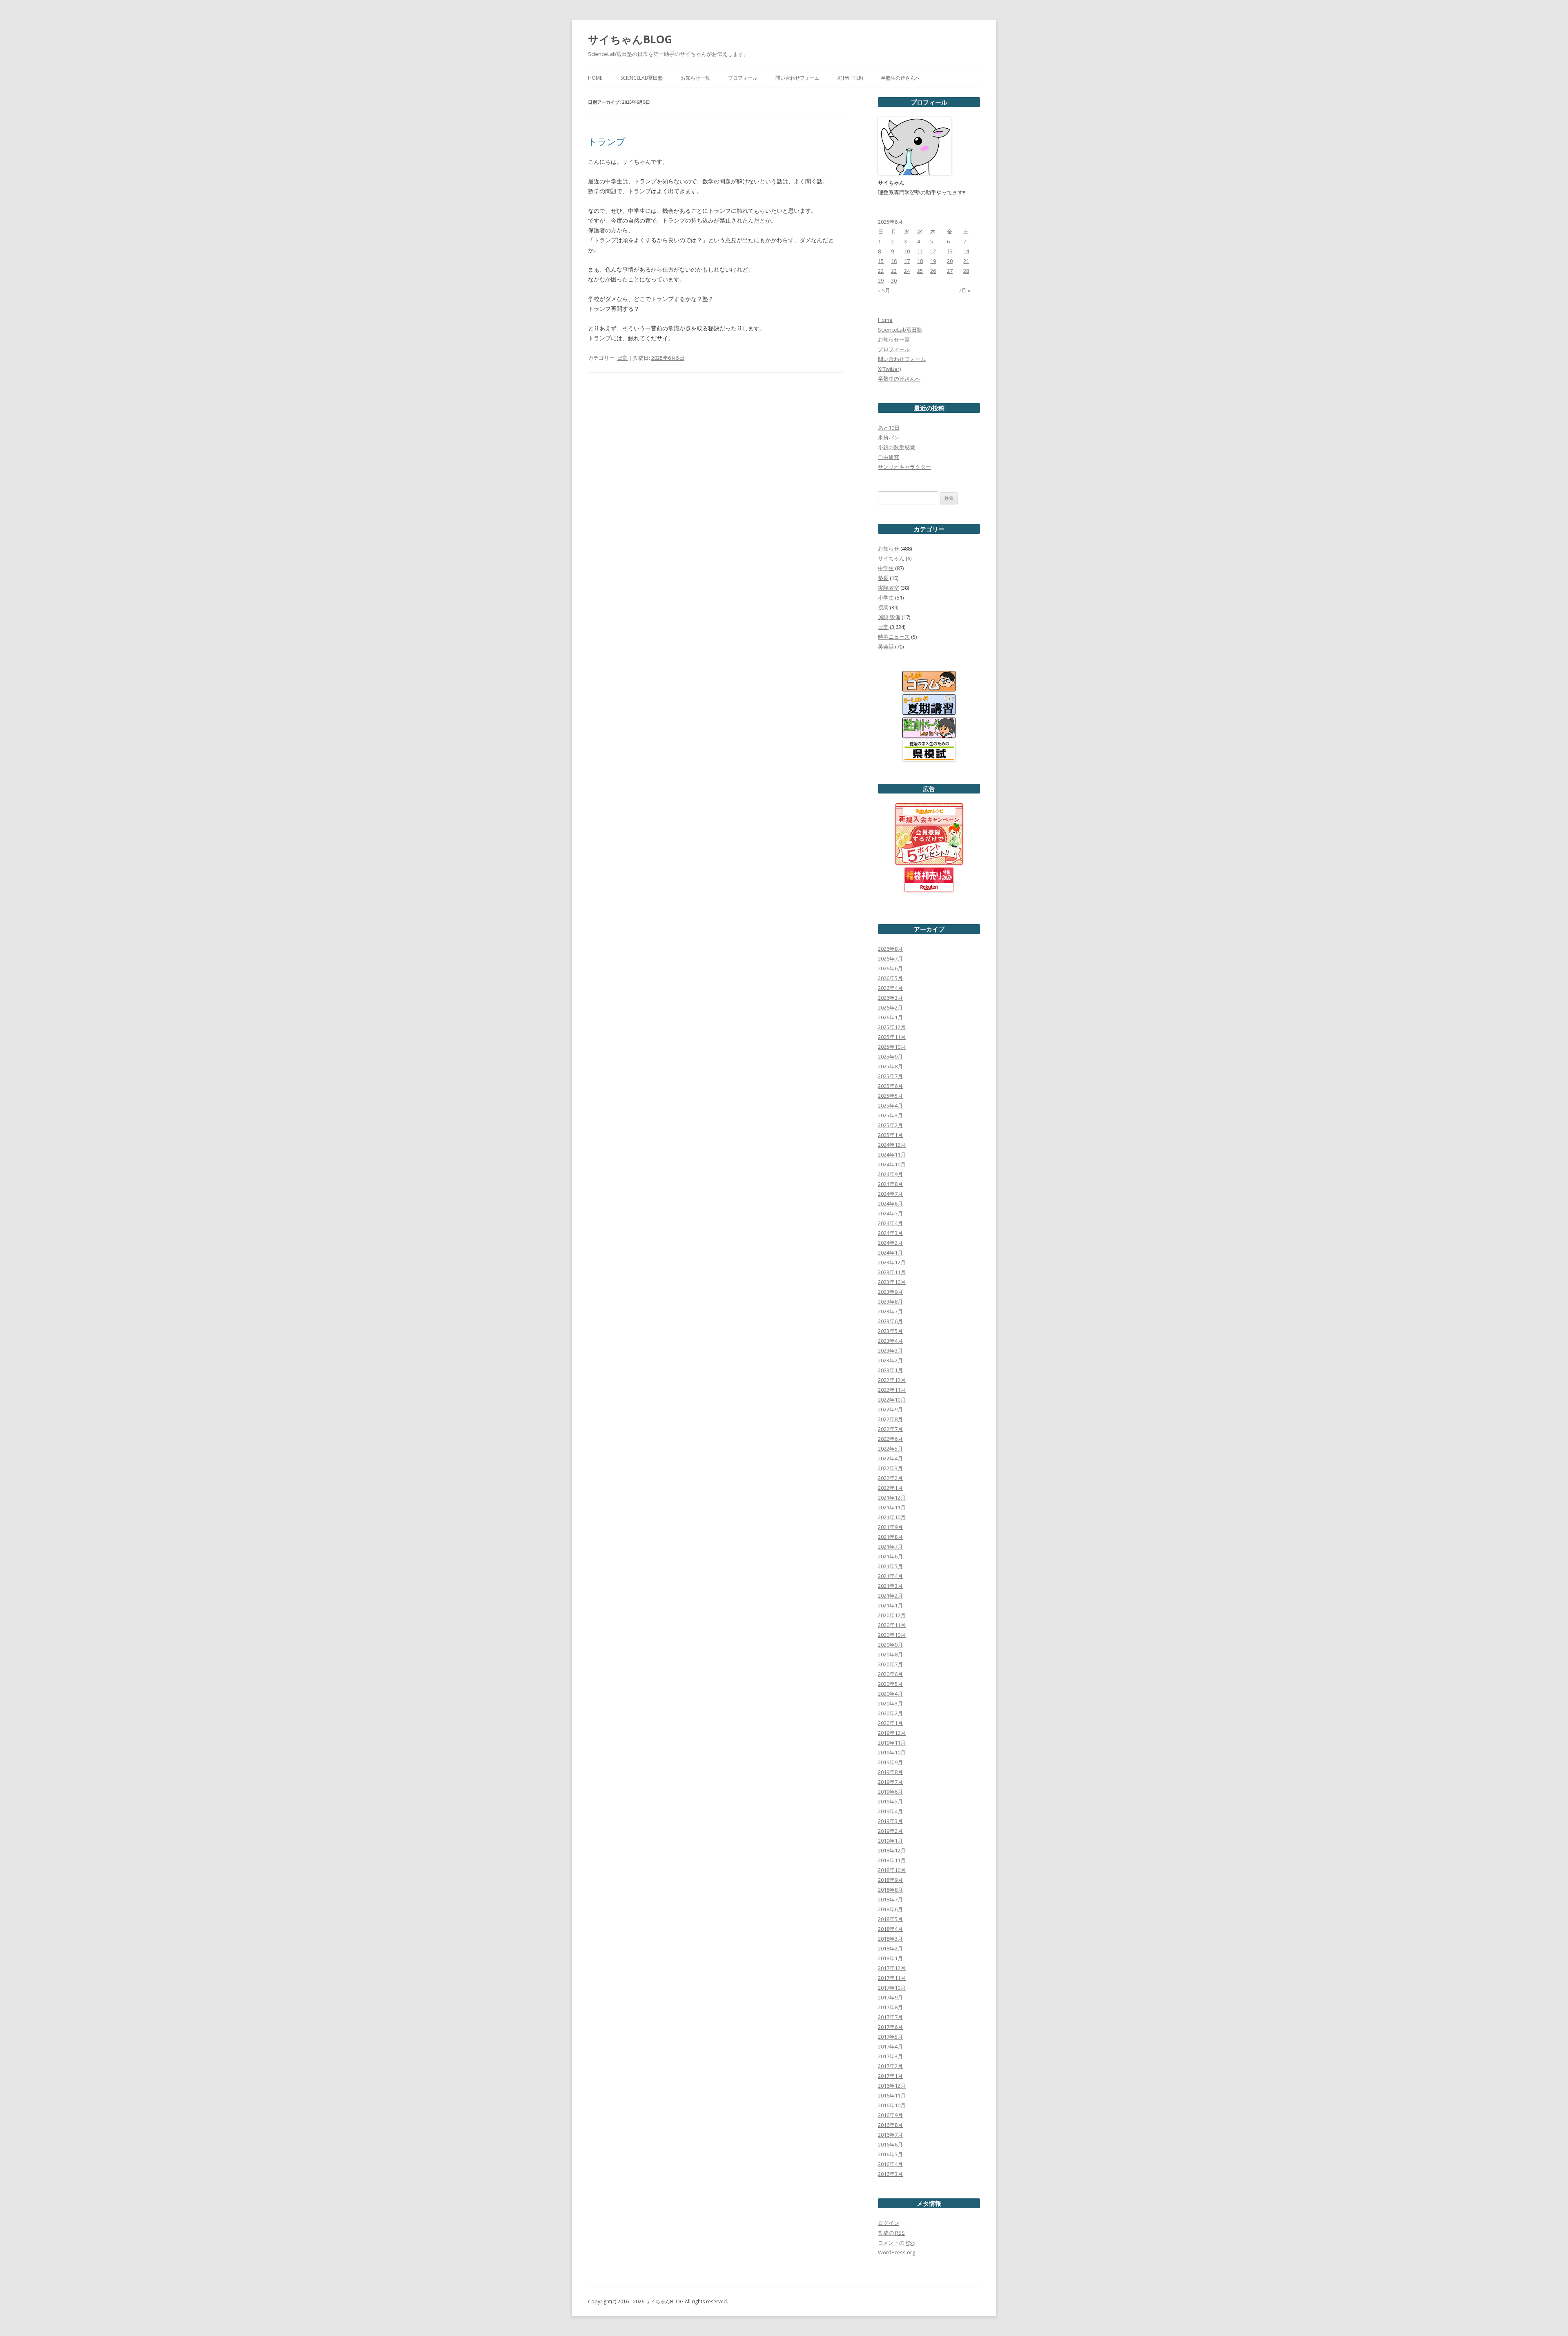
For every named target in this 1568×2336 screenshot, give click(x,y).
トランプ (607, 141)
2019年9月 (890, 1762)
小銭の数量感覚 (896, 447)
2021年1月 (890, 1605)
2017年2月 (890, 2066)
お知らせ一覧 (695, 78)
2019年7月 (890, 1782)
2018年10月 (892, 1870)
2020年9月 (890, 1645)
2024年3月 (890, 1233)
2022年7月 (890, 1429)
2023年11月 (892, 1272)
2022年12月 (892, 1380)
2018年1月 (890, 1958)
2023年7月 (890, 1311)
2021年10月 (892, 1517)
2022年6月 (890, 1439)
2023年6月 (890, 1321)
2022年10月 (892, 1400)
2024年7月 (890, 1194)
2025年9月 (890, 1057)
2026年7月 (890, 958)
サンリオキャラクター (904, 467)
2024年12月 (892, 1145)
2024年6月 (890, 1204)
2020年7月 (890, 1664)
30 (894, 281)
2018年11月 (892, 1860)
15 (881, 261)
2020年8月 (890, 1654)
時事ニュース (894, 637)
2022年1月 (890, 1488)
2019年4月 (890, 1811)
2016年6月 (890, 2144)
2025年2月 (890, 1125)
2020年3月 (890, 1703)
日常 (622, 358)
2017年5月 (890, 2037)
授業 (883, 607)
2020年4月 (890, 1694)
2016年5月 (890, 2154)
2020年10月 (892, 1635)
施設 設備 (889, 617)
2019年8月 (890, 1772)
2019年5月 (890, 1801)
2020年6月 (890, 1674)
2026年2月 (890, 1008)
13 (950, 251)
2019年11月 (892, 1743)
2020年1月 (890, 1723)
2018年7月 (890, 1899)
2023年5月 (890, 1331)
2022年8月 (890, 1419)
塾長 (883, 578)
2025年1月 (890, 1135)
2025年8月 (890, 1066)
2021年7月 (890, 1547)
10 (907, 251)
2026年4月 (890, 988)
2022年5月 (890, 1449)
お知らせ (889, 548)
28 (966, 271)
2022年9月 (890, 1409)
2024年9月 (890, 1174)
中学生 (886, 568)
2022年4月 (890, 1458)
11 (920, 251)
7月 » (964, 290)
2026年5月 (890, 978)
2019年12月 (892, 1733)
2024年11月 (892, 1155)
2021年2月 (890, 1596)
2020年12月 (892, 1615)
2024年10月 (892, 1164)
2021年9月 (890, 1527)
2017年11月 (892, 1978)
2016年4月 (890, 2164)
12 (933, 251)
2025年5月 (890, 1096)
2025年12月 (892, 1027)
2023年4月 (890, 1341)
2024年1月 (890, 1253)
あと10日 (889, 428)
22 (881, 271)
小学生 (886, 597)
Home (595, 78)
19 (933, 261)
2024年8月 (890, 1184)
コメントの (897, 2242)
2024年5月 (890, 1213)
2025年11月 (892, 1037)
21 (966, 261)
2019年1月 (890, 1841)
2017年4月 (890, 2046)
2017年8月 (890, 2007)
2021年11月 (892, 1507)
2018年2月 (890, 1948)
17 (907, 261)
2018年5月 (890, 1919)
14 (966, 251)
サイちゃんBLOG (630, 39)
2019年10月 (892, 1752)
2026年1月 (890, 1017)
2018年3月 (890, 1939)
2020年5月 (890, 1684)
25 (920, 271)
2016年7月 (890, 2135)
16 (894, 261)
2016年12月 (892, 2086)
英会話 (886, 646)
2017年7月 (890, 2017)
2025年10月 (892, 1047)
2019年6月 (890, 1792)
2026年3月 (890, 998)
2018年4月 (890, 1929)
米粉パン (889, 437)
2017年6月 (890, 2027)
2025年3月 (890, 1115)
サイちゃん (891, 558)
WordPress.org (896, 2252)
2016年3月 (890, 2174)
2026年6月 (890, 968)
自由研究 (889, 457)
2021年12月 (892, 1498)
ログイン (889, 2223)
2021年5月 (890, 1566)
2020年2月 (890, 1713)
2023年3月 (890, 1351)
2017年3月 (890, 2056)
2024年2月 (890, 1243)
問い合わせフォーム (797, 78)
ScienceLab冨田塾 (641, 78)
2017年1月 (890, 2076)
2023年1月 (890, 1370)
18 (920, 261)
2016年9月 (890, 2115)
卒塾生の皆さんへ (900, 78)
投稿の (891, 2233)
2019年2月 (890, 1831)
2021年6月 (890, 1556)
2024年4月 (890, 1223)
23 (894, 271)
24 (907, 271)
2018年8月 (890, 1890)
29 (881, 281)
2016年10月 (892, 2105)
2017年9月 (890, 1997)
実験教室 (889, 588)
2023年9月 (890, 1292)
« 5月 (884, 290)
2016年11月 (892, 2095)
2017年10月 (892, 1988)
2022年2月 (890, 1478)
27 (950, 271)
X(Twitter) (850, 78)
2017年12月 (892, 1968)
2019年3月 (890, 1821)
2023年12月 (892, 1262)
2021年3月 (890, 1586)
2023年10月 (892, 1282)
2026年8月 (890, 949)
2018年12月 (892, 1850)
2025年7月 (890, 1076)
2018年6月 (890, 1909)
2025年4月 (890, 1106)
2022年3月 (890, 1468)
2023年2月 (890, 1360)
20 (950, 261)
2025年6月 (890, 1086)
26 (933, 271)
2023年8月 (890, 1302)
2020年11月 (892, 1625)
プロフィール (743, 78)
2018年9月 (890, 1880)
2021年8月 (890, 1537)
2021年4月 (890, 1576)
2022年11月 (892, 1390)
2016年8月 (890, 2125)
